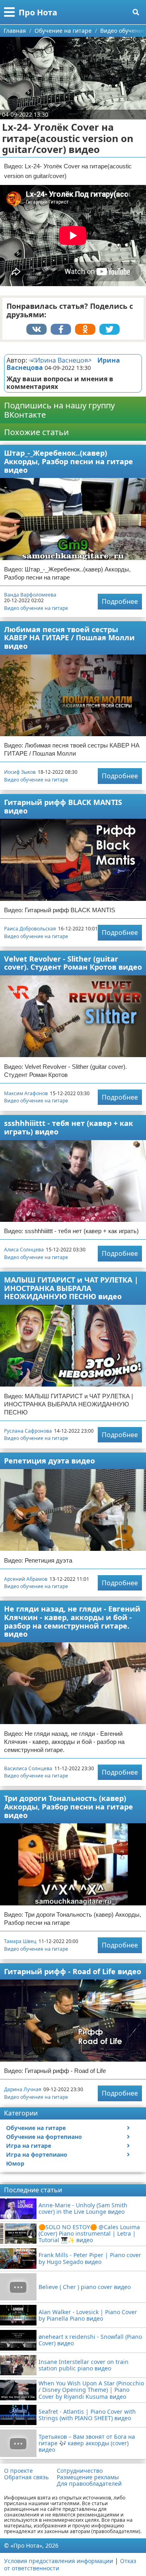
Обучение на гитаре (36, 2128)
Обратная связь (26, 2477)
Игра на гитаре (29, 2146)
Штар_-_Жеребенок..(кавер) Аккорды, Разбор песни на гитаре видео (69, 461)
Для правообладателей (89, 2484)
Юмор (15, 2163)
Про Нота (38, 12)
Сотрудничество (80, 2471)
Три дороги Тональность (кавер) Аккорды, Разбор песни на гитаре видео (69, 1806)
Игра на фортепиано (37, 2154)
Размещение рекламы (88, 2477)
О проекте (18, 2471)
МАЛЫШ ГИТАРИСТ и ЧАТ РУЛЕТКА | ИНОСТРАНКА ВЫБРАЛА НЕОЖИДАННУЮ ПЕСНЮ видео (71, 1288)
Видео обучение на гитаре (36, 608)
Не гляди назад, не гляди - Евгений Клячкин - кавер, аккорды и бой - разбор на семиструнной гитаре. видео (72, 1621)
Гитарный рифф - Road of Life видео (73, 1971)
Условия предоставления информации (59, 2561)
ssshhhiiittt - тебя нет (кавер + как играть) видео (69, 1127)
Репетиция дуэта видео (49, 1461)
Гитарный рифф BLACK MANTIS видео (63, 806)
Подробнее (120, 601)
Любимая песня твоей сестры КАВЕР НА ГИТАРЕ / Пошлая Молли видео (69, 638)
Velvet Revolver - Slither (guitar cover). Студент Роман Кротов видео (73, 963)
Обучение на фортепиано (44, 2137)
